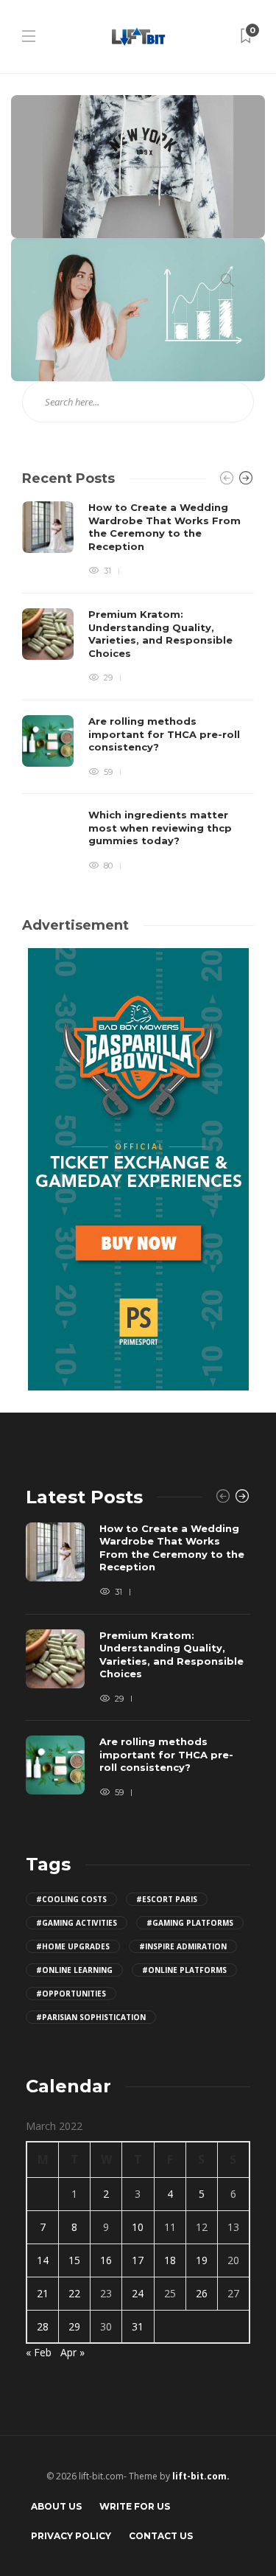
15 (74, 2260)
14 (43, 2260)
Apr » (72, 2352)
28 (43, 2326)
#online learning (74, 1970)
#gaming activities (77, 1923)
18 (170, 2260)
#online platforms (184, 1970)
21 (43, 2293)
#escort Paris (167, 1899)
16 (106, 2260)
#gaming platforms (190, 1923)
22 (74, 2293)
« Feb (39, 2352)
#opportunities (71, 1994)
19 (202, 2260)
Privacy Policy (71, 2536)
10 (138, 2227)
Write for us (135, 2506)
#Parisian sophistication (91, 2017)
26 (202, 2293)
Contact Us (161, 2536)
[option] (138, 687)
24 (138, 2293)
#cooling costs (71, 1899)
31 (138, 2326)
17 (138, 2260)
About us (56, 2506)
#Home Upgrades (73, 1946)
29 (74, 2326)
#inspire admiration (183, 1946)
